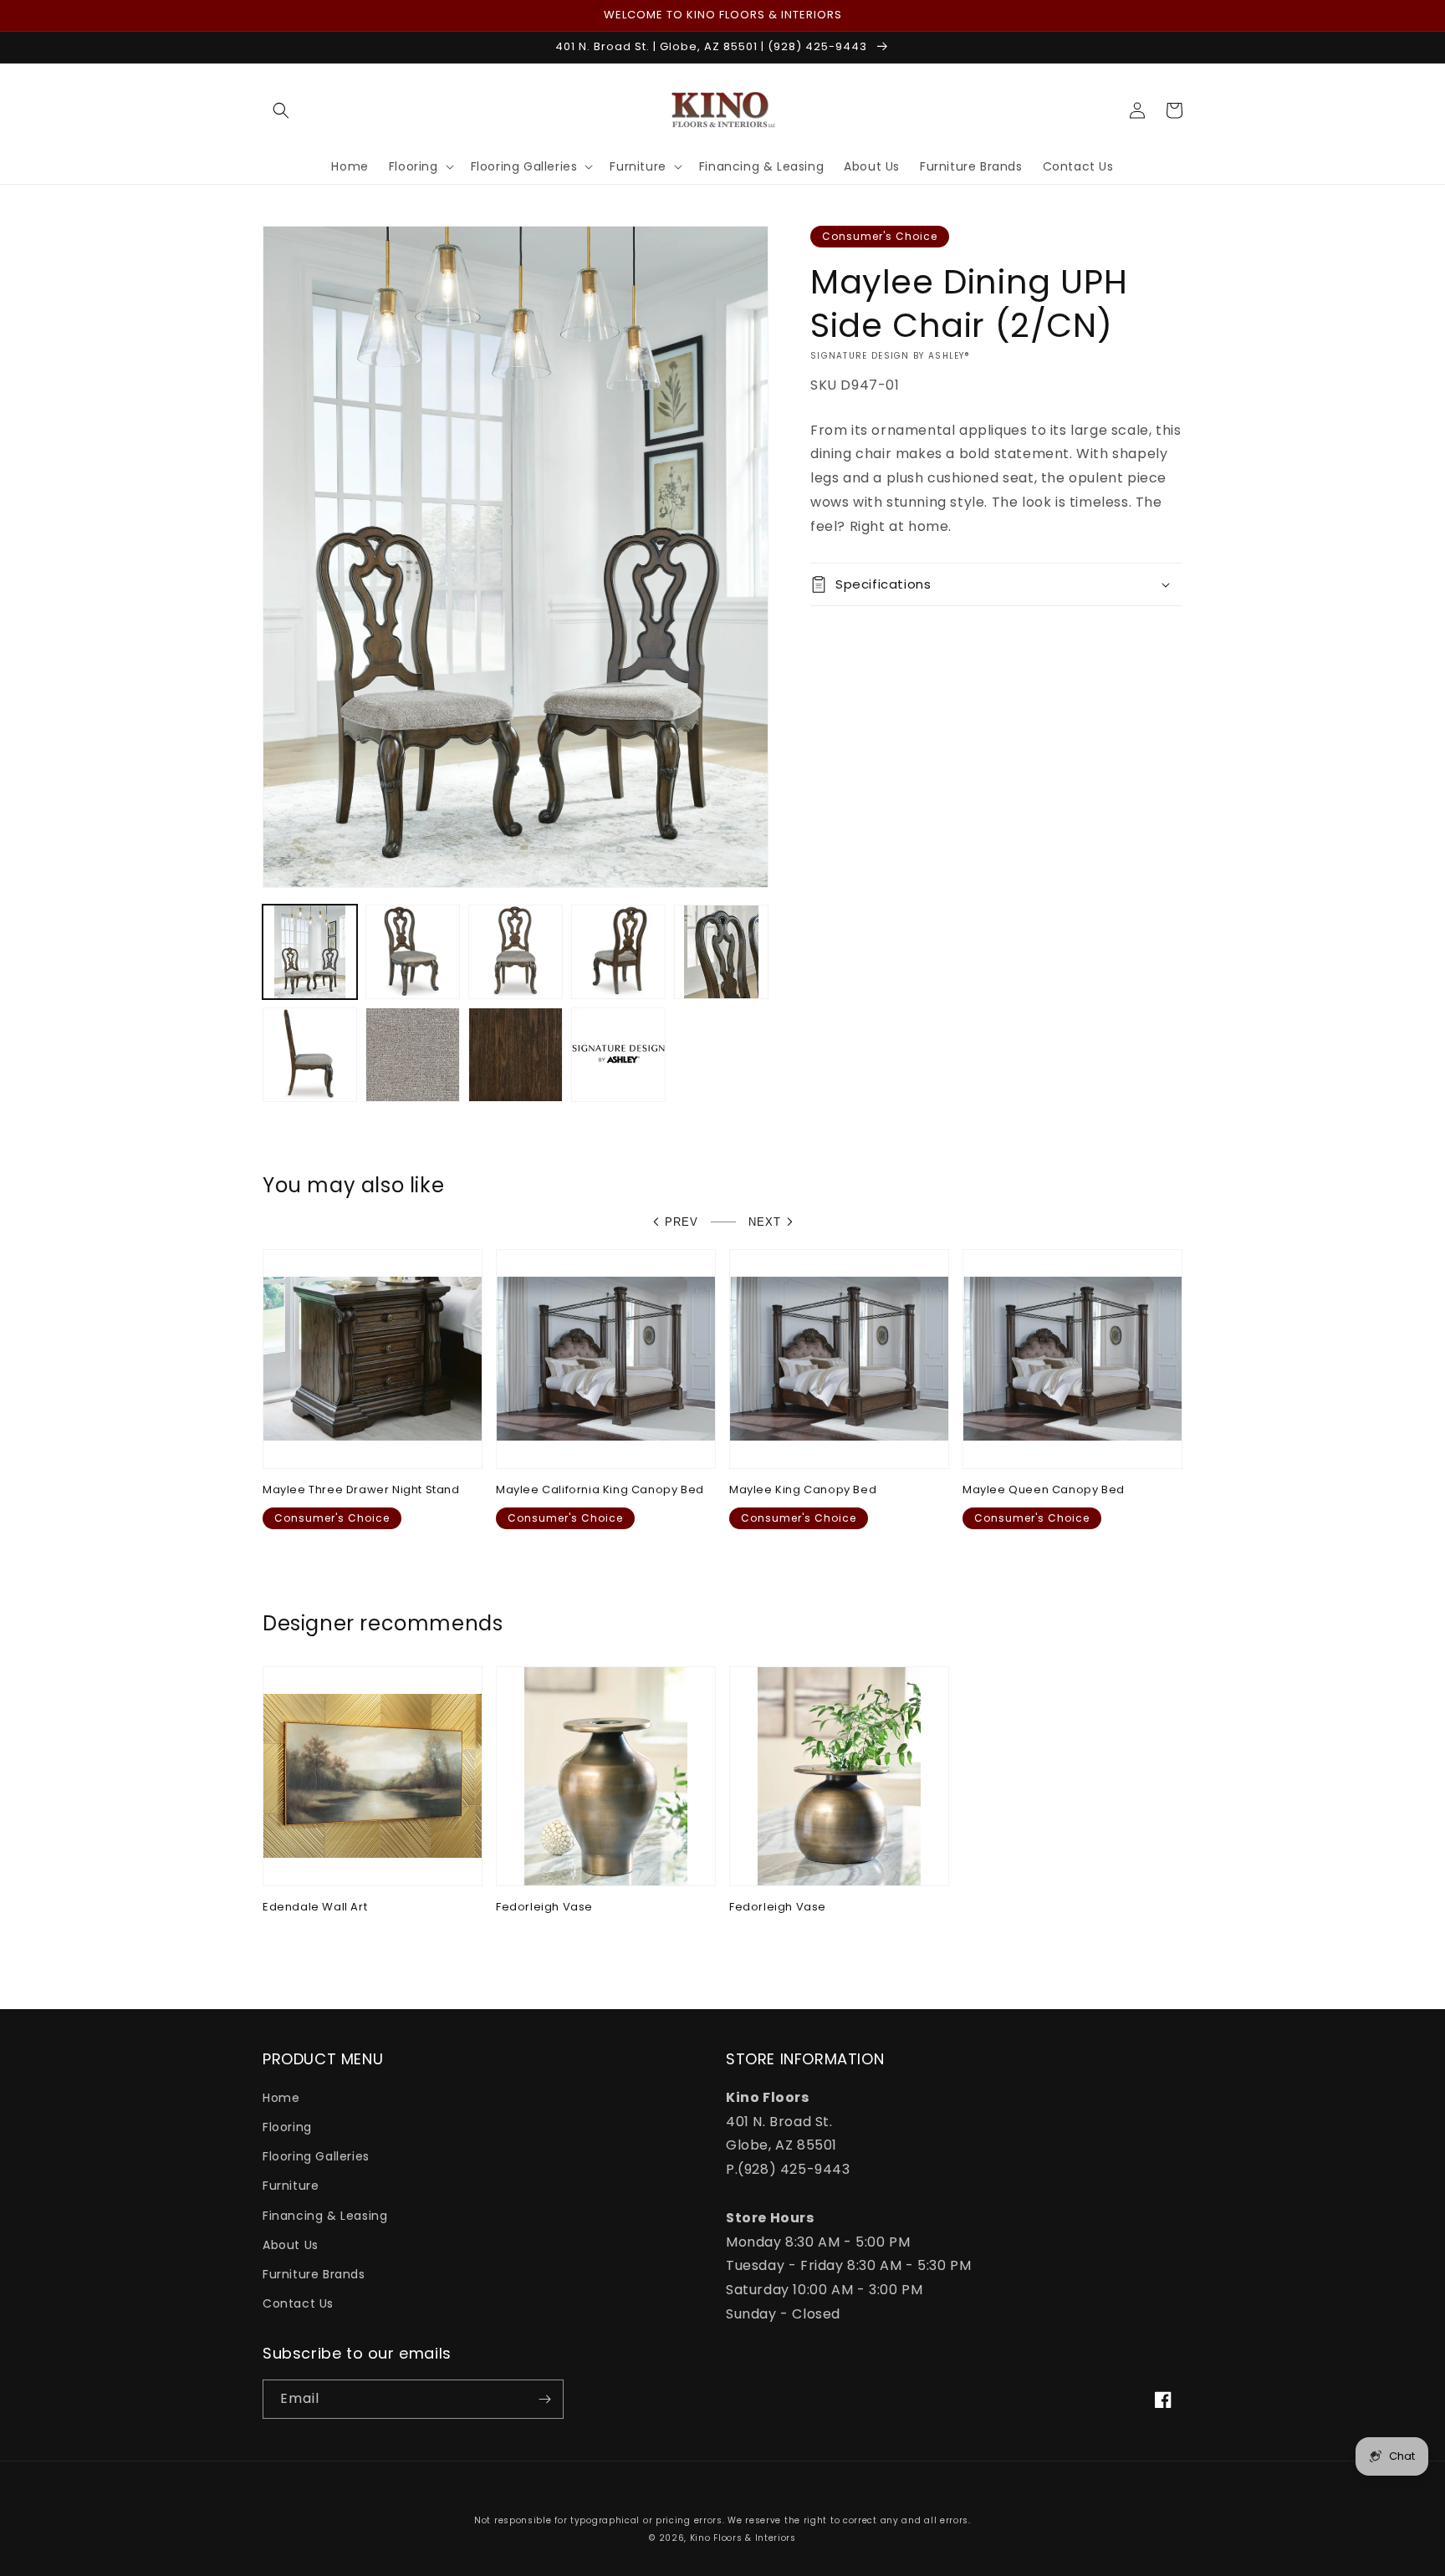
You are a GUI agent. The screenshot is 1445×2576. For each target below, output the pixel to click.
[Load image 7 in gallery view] (413, 1055)
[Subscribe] (544, 2399)
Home (281, 2098)
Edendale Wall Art (315, 1908)
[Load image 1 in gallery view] (310, 952)
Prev (682, 1222)
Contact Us (298, 2303)
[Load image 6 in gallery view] (310, 1055)
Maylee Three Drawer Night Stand (361, 1490)
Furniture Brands (314, 2274)
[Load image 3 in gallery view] (516, 952)
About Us (291, 2245)
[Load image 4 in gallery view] (618, 952)
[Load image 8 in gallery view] (516, 1055)
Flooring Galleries (316, 2156)
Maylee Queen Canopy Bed (1044, 1490)
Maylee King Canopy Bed (803, 1490)
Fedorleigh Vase (544, 1908)
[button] (281, 110)
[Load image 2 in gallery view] (413, 952)
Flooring (287, 2127)
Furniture (291, 2186)
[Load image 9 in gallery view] (618, 1055)
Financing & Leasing (325, 2216)
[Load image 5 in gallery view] (721, 952)
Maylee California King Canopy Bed (600, 1490)
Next (765, 1222)
